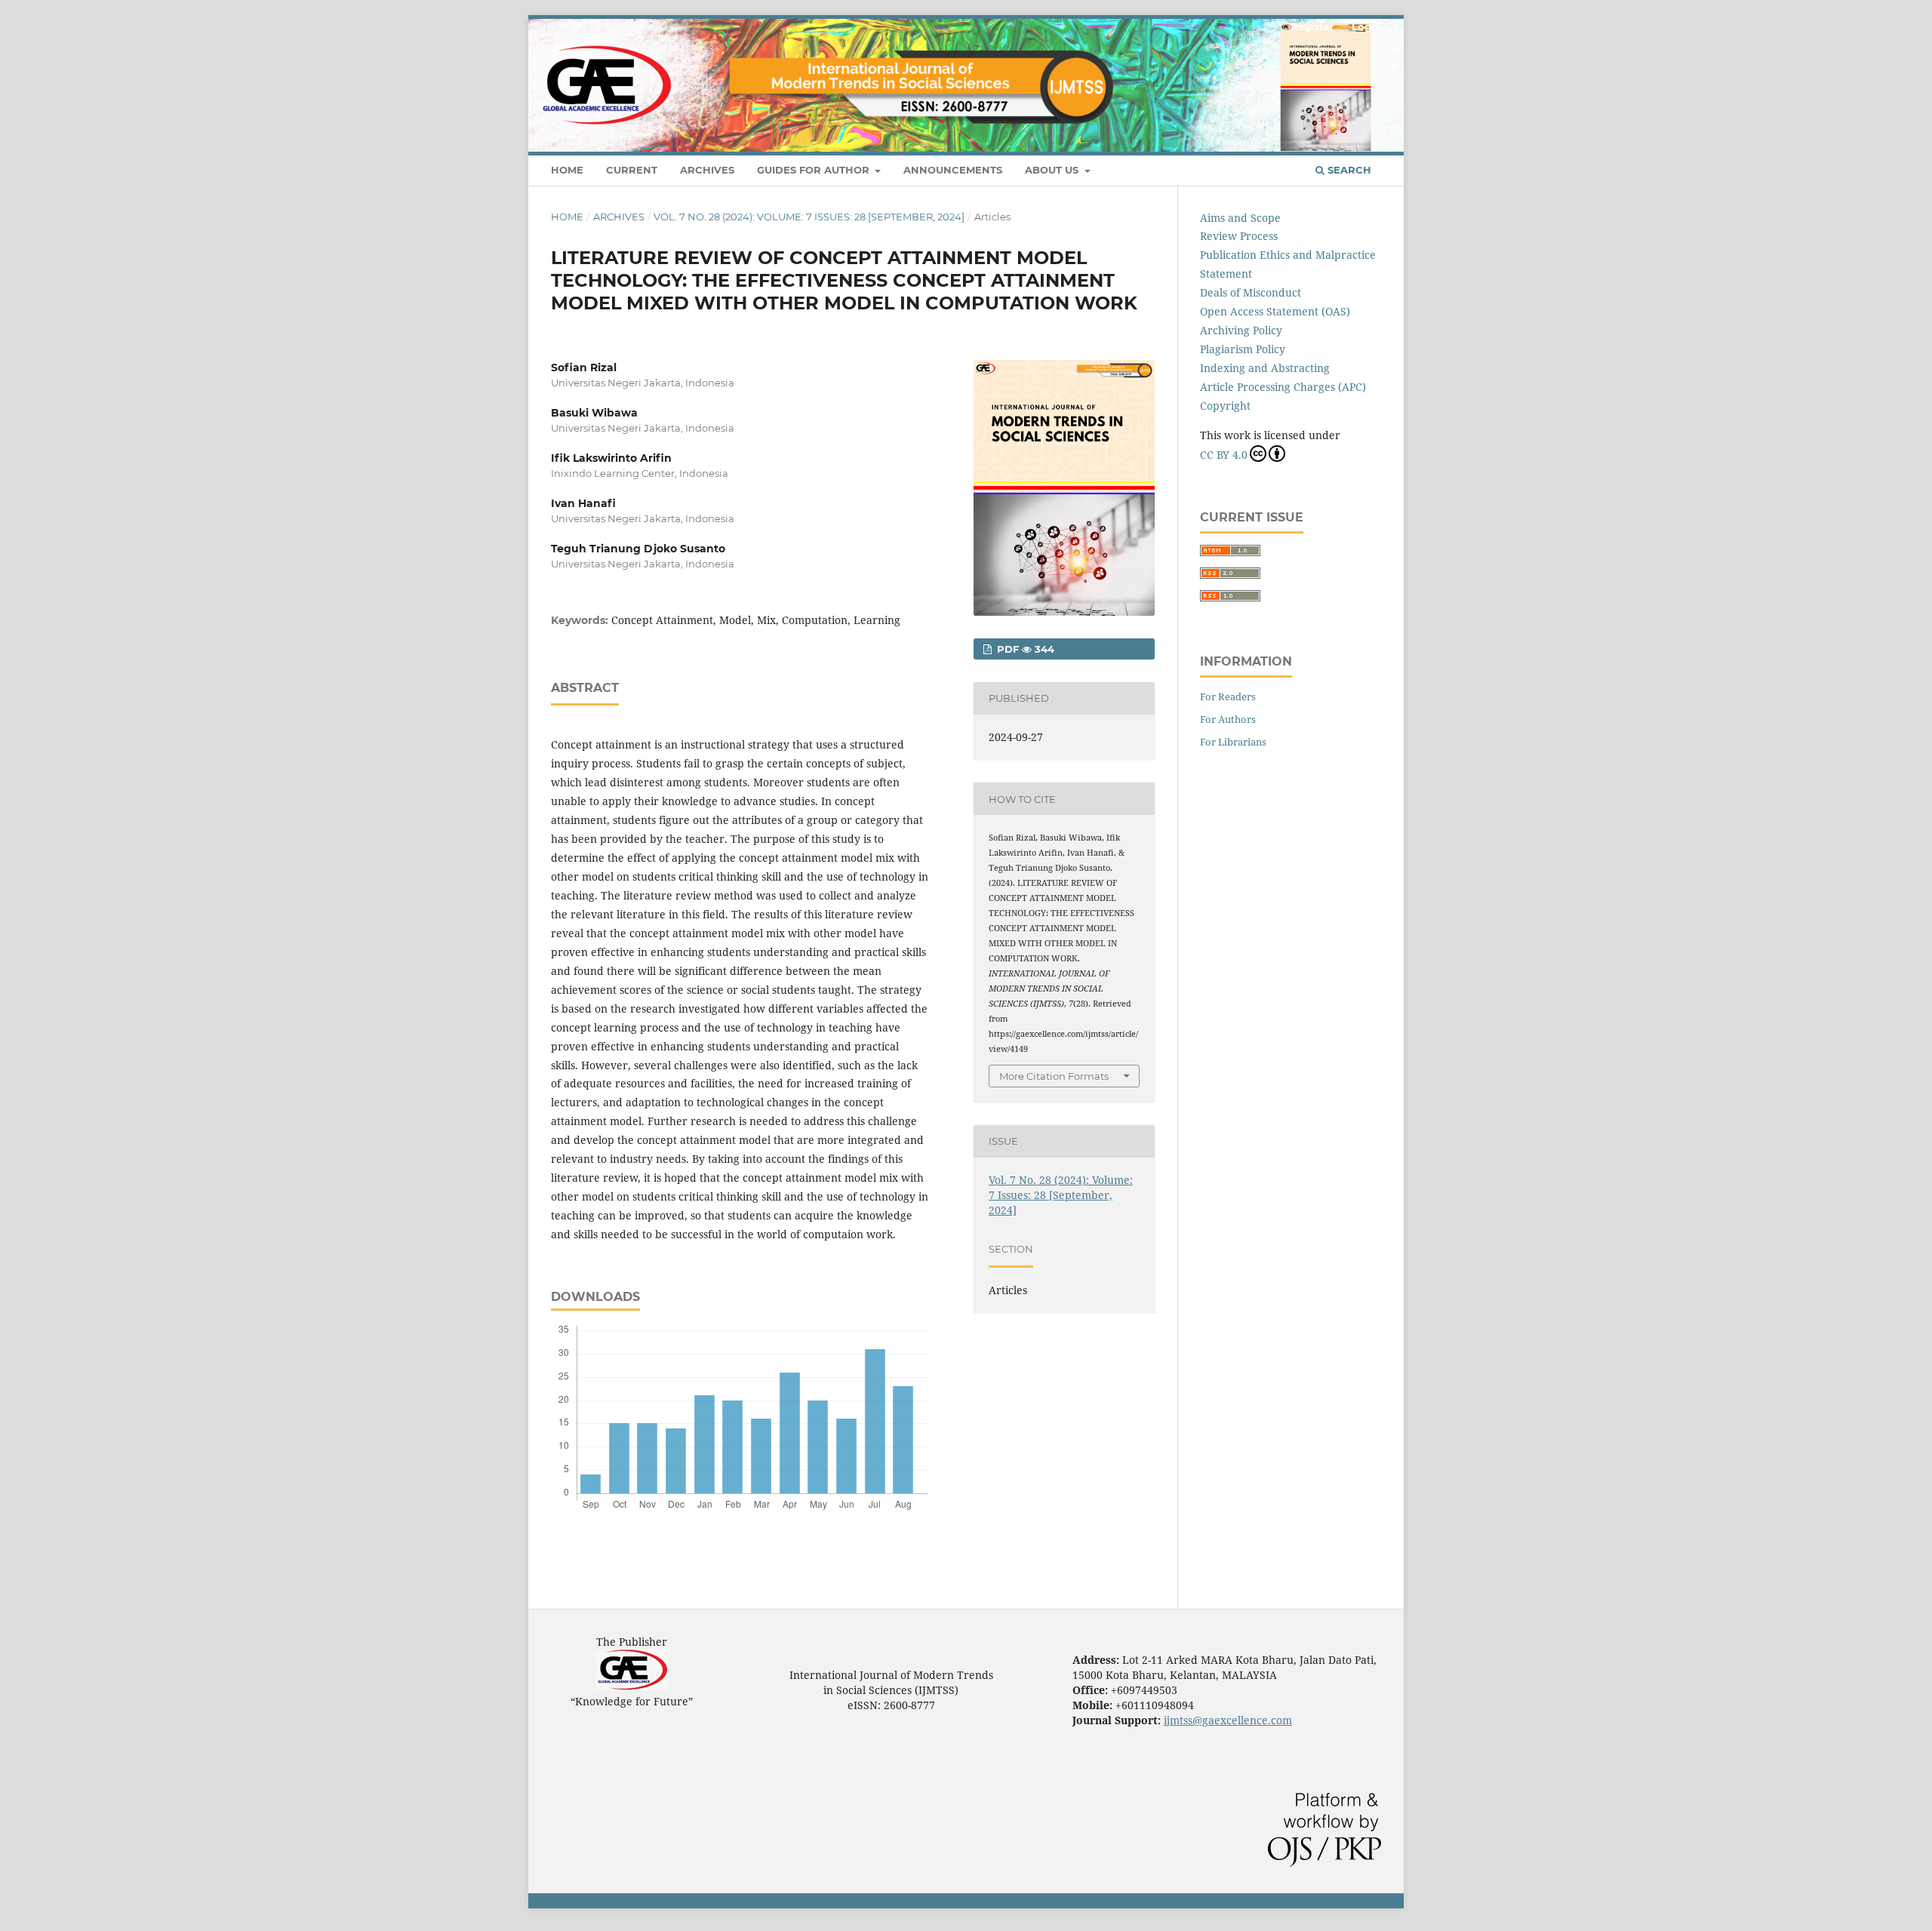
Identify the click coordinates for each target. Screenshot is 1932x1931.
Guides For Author (815, 170)
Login (1366, 26)
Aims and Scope (1240, 218)
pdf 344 (1024, 649)
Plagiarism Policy (1243, 349)
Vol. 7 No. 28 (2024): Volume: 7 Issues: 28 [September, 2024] (809, 217)
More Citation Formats (1054, 1076)
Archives (707, 170)
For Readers (1228, 696)
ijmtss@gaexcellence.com (1228, 1720)
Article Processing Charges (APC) (1283, 387)
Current (632, 170)
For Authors (1228, 719)
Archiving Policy (1241, 330)
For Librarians (1233, 742)
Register (1312, 26)
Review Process (1239, 236)
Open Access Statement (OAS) (1275, 311)
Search (1348, 170)
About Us (1053, 170)
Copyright (1225, 406)
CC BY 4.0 (1224, 455)
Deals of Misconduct (1251, 292)
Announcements (953, 170)
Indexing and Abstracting (1265, 368)
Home (567, 170)
